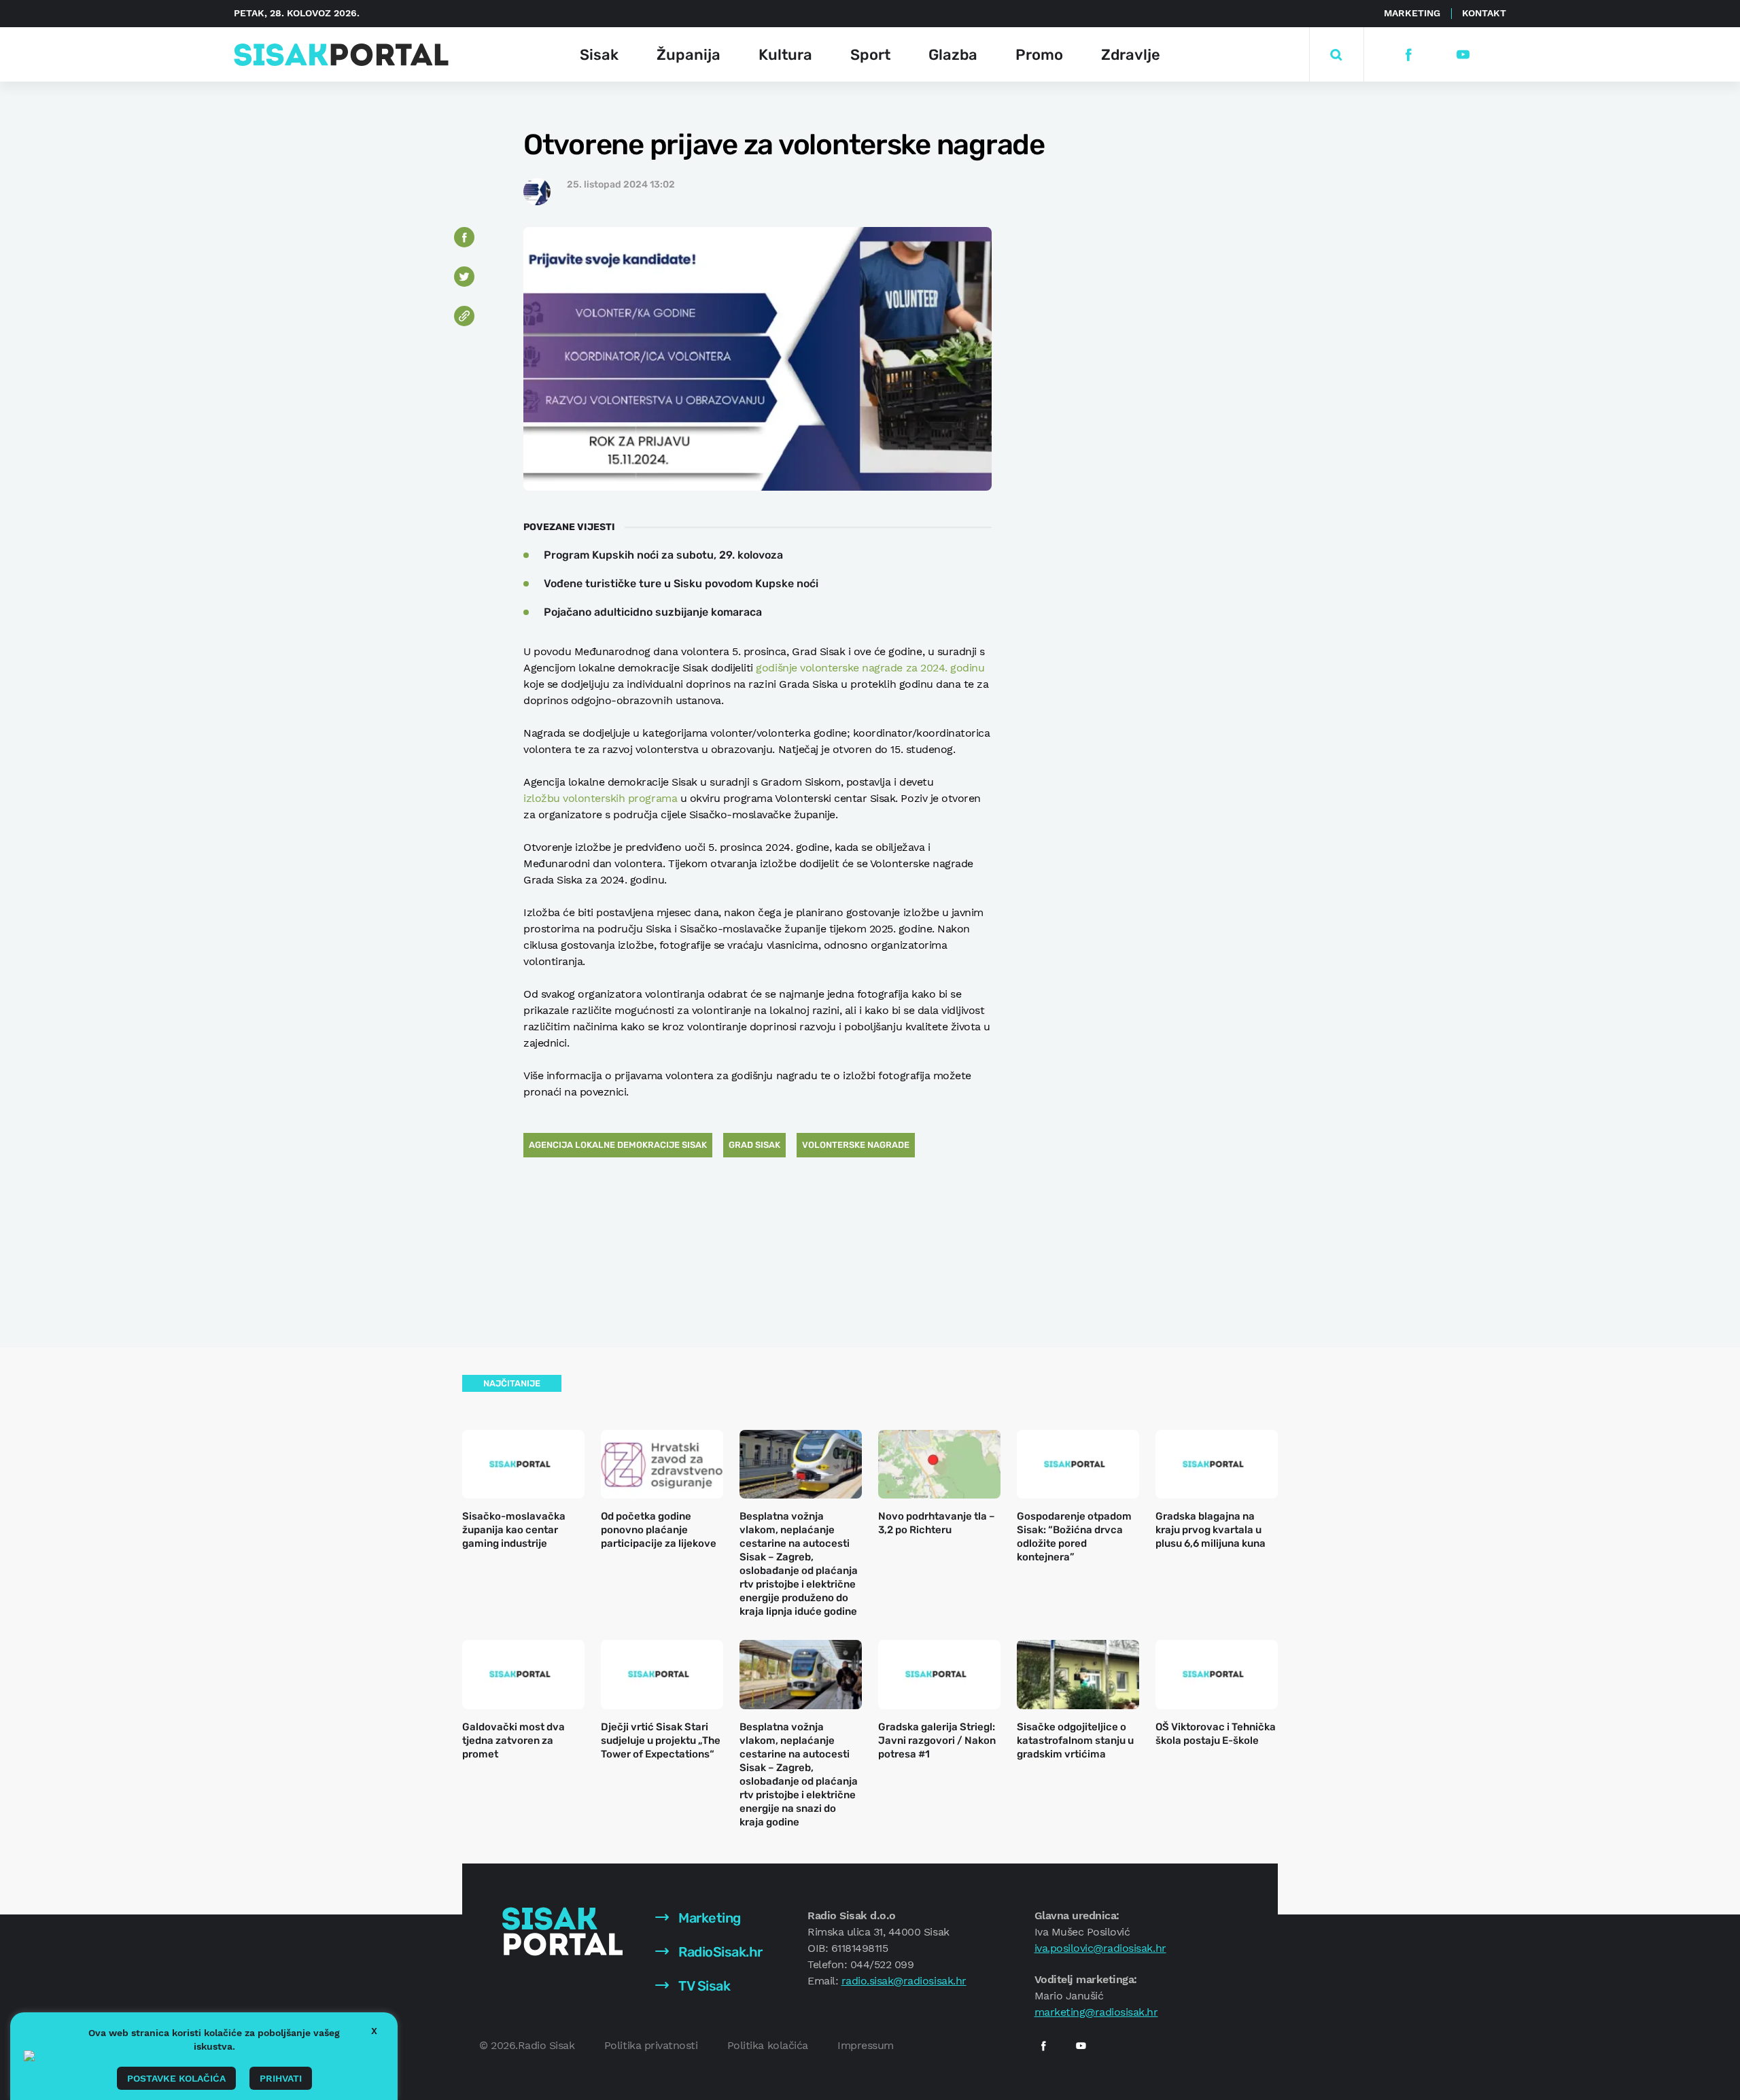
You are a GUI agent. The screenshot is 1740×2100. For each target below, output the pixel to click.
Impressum (866, 2045)
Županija (689, 55)
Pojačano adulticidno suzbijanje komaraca (653, 612)
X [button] (374, 2031)
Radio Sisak (546, 2045)
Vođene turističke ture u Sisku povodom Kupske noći (681, 583)
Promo (1039, 55)
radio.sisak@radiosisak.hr (904, 1981)
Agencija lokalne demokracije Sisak (618, 1145)
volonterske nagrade (856, 1145)
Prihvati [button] (281, 2078)
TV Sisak (703, 1986)
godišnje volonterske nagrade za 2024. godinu (870, 668)
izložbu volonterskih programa (600, 798)
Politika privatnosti (651, 2045)
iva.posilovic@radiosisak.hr (1100, 1948)
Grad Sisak (754, 1145)
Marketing (1412, 13)
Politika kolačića (768, 2045)
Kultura (785, 55)
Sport (870, 55)
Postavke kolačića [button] (176, 2078)
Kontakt (1484, 13)
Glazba (953, 55)
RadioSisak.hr (719, 1952)
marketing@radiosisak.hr (1096, 2012)
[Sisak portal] (341, 55)
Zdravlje (1131, 55)
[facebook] (1408, 55)
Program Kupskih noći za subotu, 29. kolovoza (663, 555)
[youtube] (1462, 55)
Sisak (599, 55)
